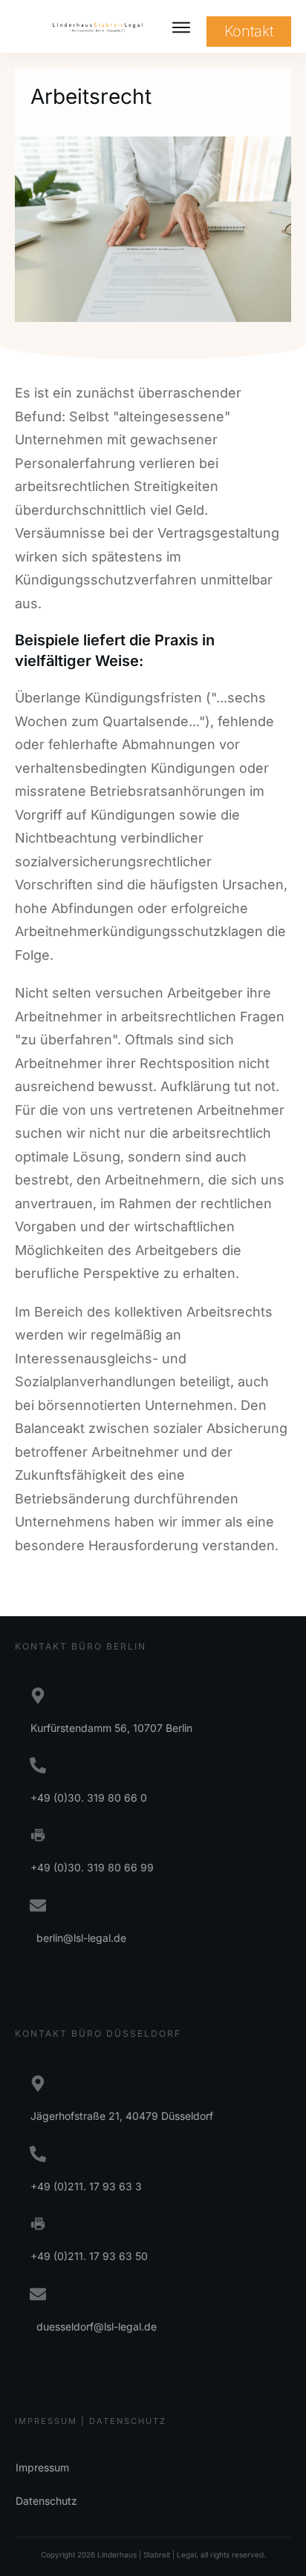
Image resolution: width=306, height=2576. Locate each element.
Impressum (42, 2467)
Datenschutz (46, 2501)
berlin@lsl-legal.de (78, 1938)
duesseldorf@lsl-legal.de (94, 2326)
